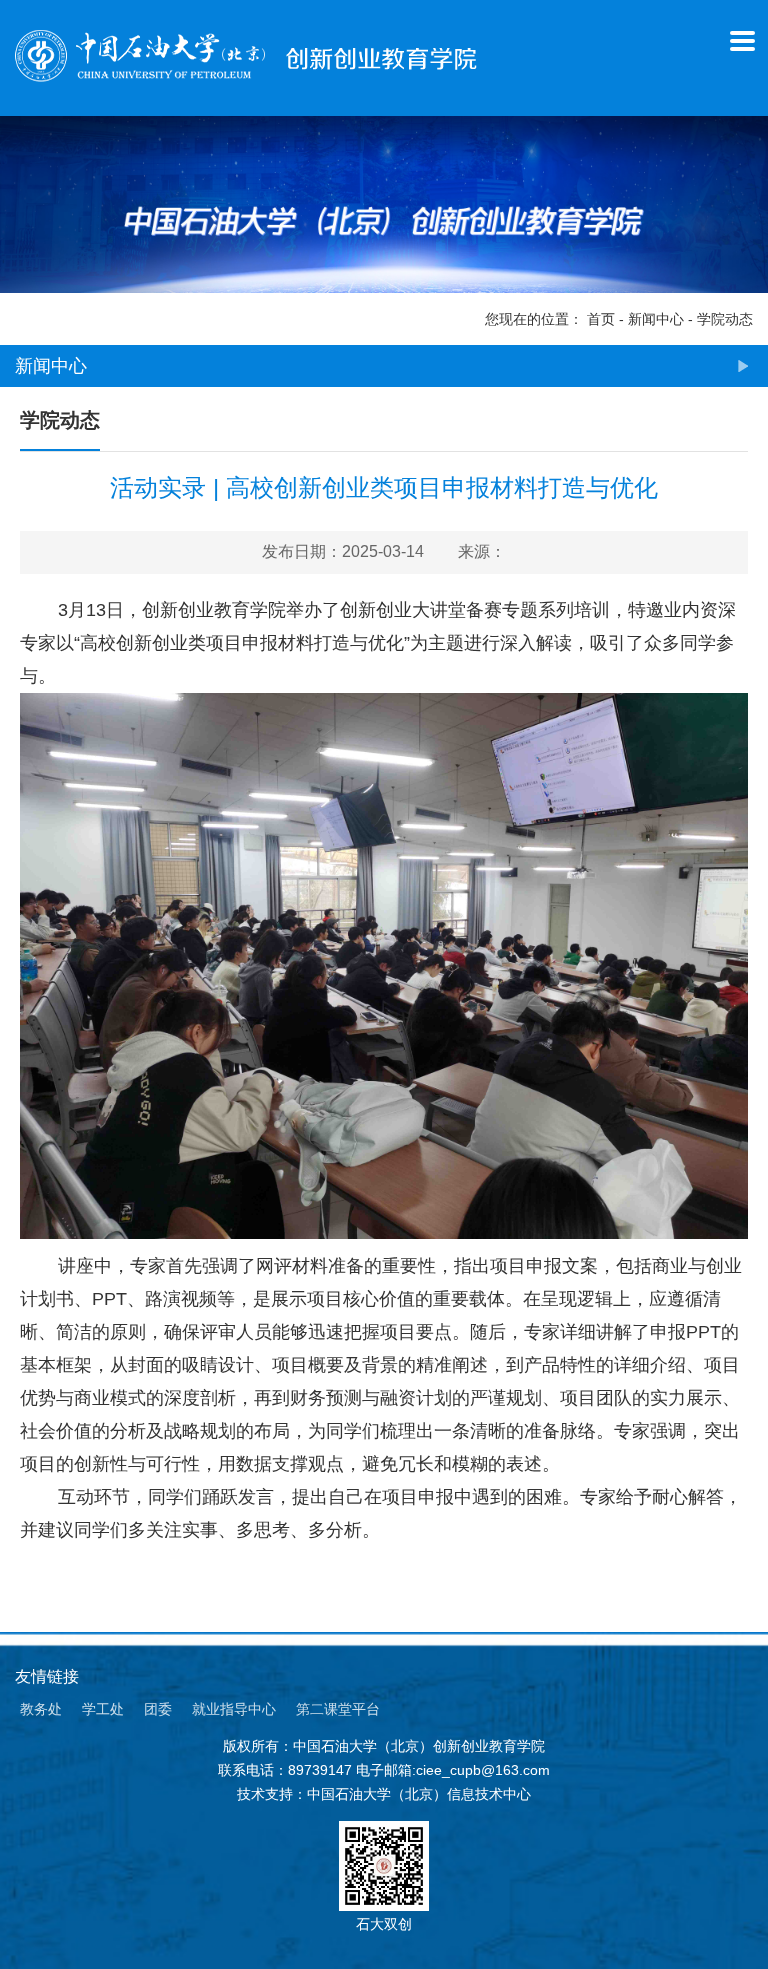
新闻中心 (656, 319)
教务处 (41, 1709)
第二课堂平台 (338, 1709)
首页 (601, 319)
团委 (158, 1709)
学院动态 (725, 319)
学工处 (103, 1709)
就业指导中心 (234, 1709)
